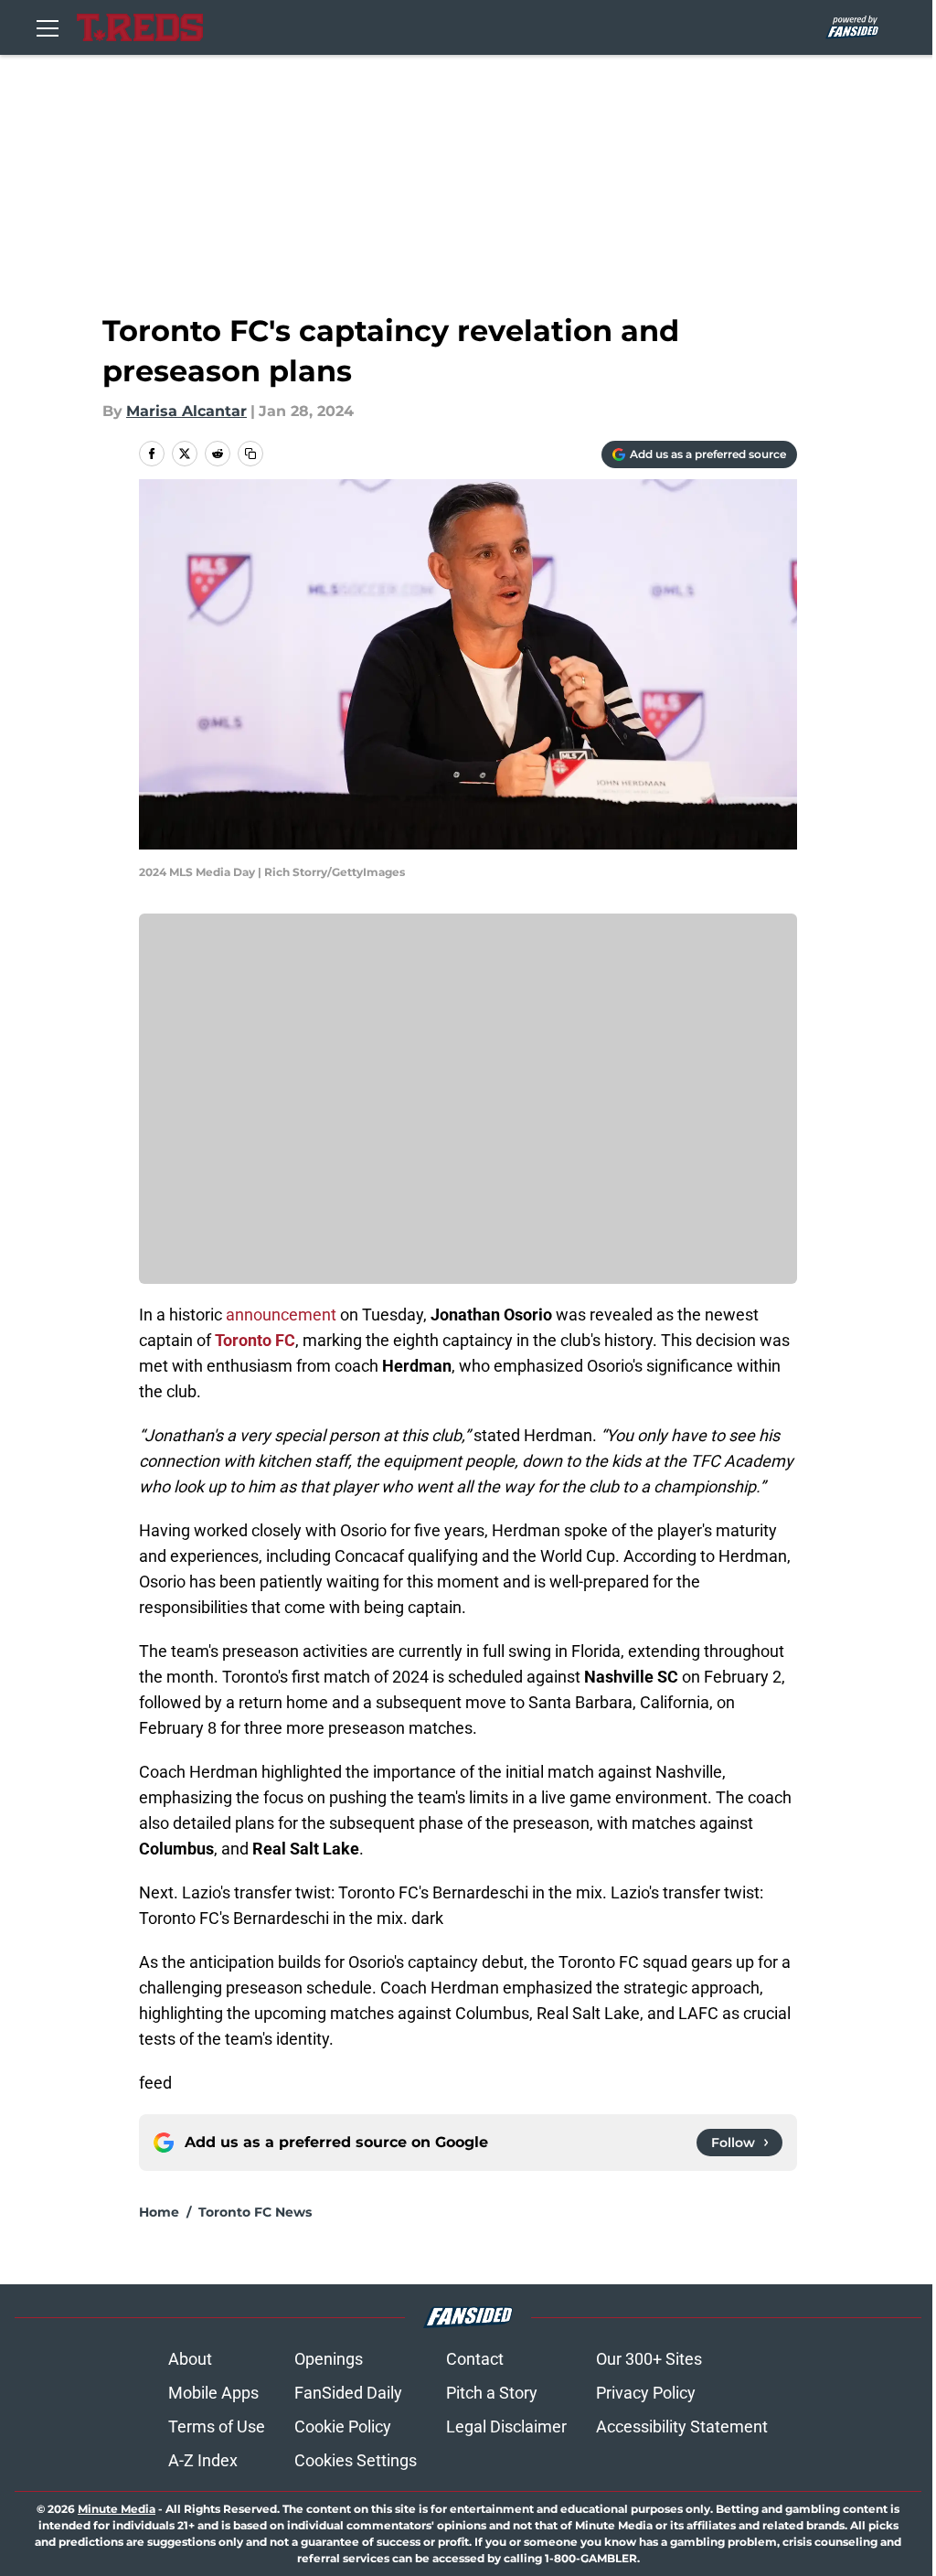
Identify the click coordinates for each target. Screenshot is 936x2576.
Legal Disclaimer (506, 2426)
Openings (329, 2359)
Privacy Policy (646, 2393)
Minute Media (117, 2509)
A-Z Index (203, 2460)
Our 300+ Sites (649, 2359)
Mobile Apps (213, 2393)
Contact (475, 2359)
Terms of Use (217, 2426)
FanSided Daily (348, 2393)
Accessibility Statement (682, 2426)
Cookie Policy (343, 2426)
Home (159, 2212)
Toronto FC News (255, 2212)
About (190, 2359)
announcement (281, 1315)
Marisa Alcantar (186, 411)
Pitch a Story (492, 2393)
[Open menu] (48, 27)
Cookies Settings (356, 2460)
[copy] (250, 454)
